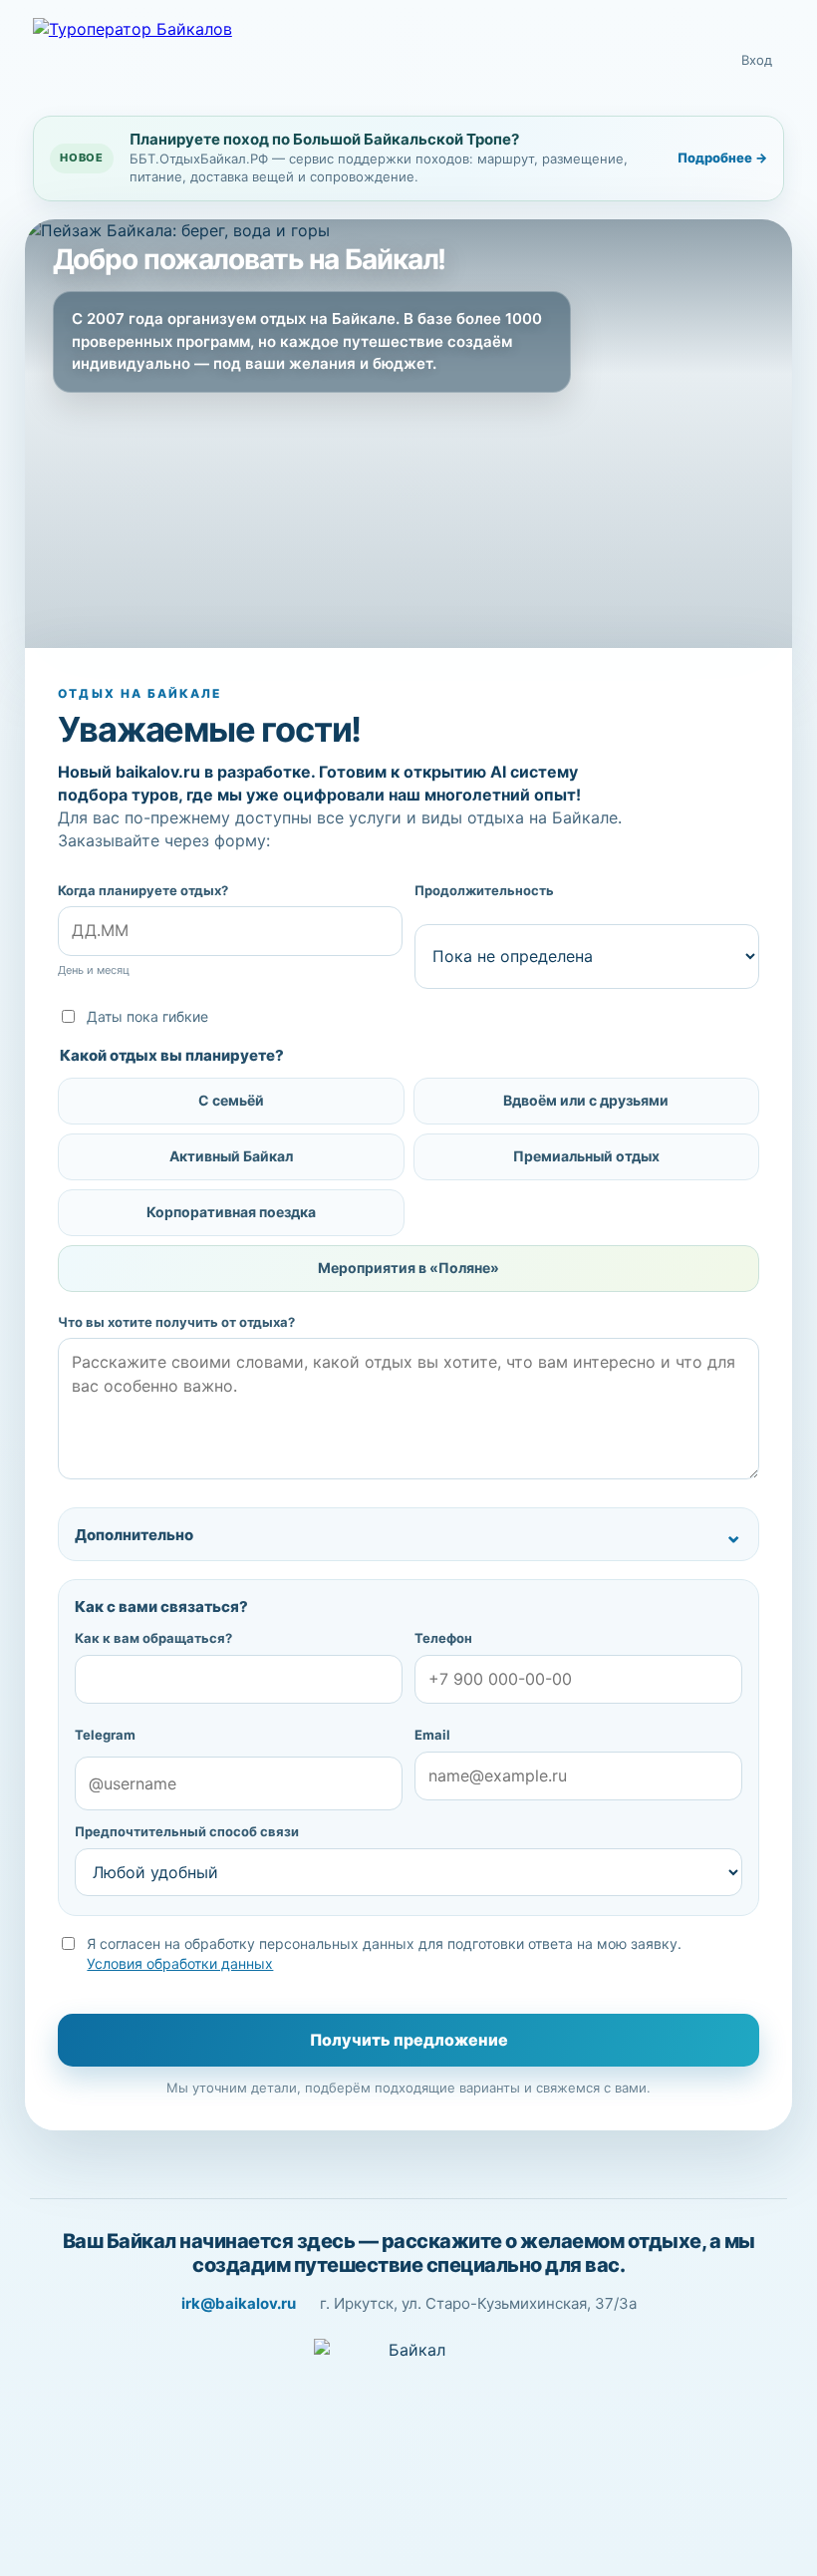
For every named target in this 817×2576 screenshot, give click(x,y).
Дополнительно (134, 1535)
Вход (757, 60)
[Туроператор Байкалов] (182, 61)
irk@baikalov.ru (239, 2303)
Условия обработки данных (180, 1963)
